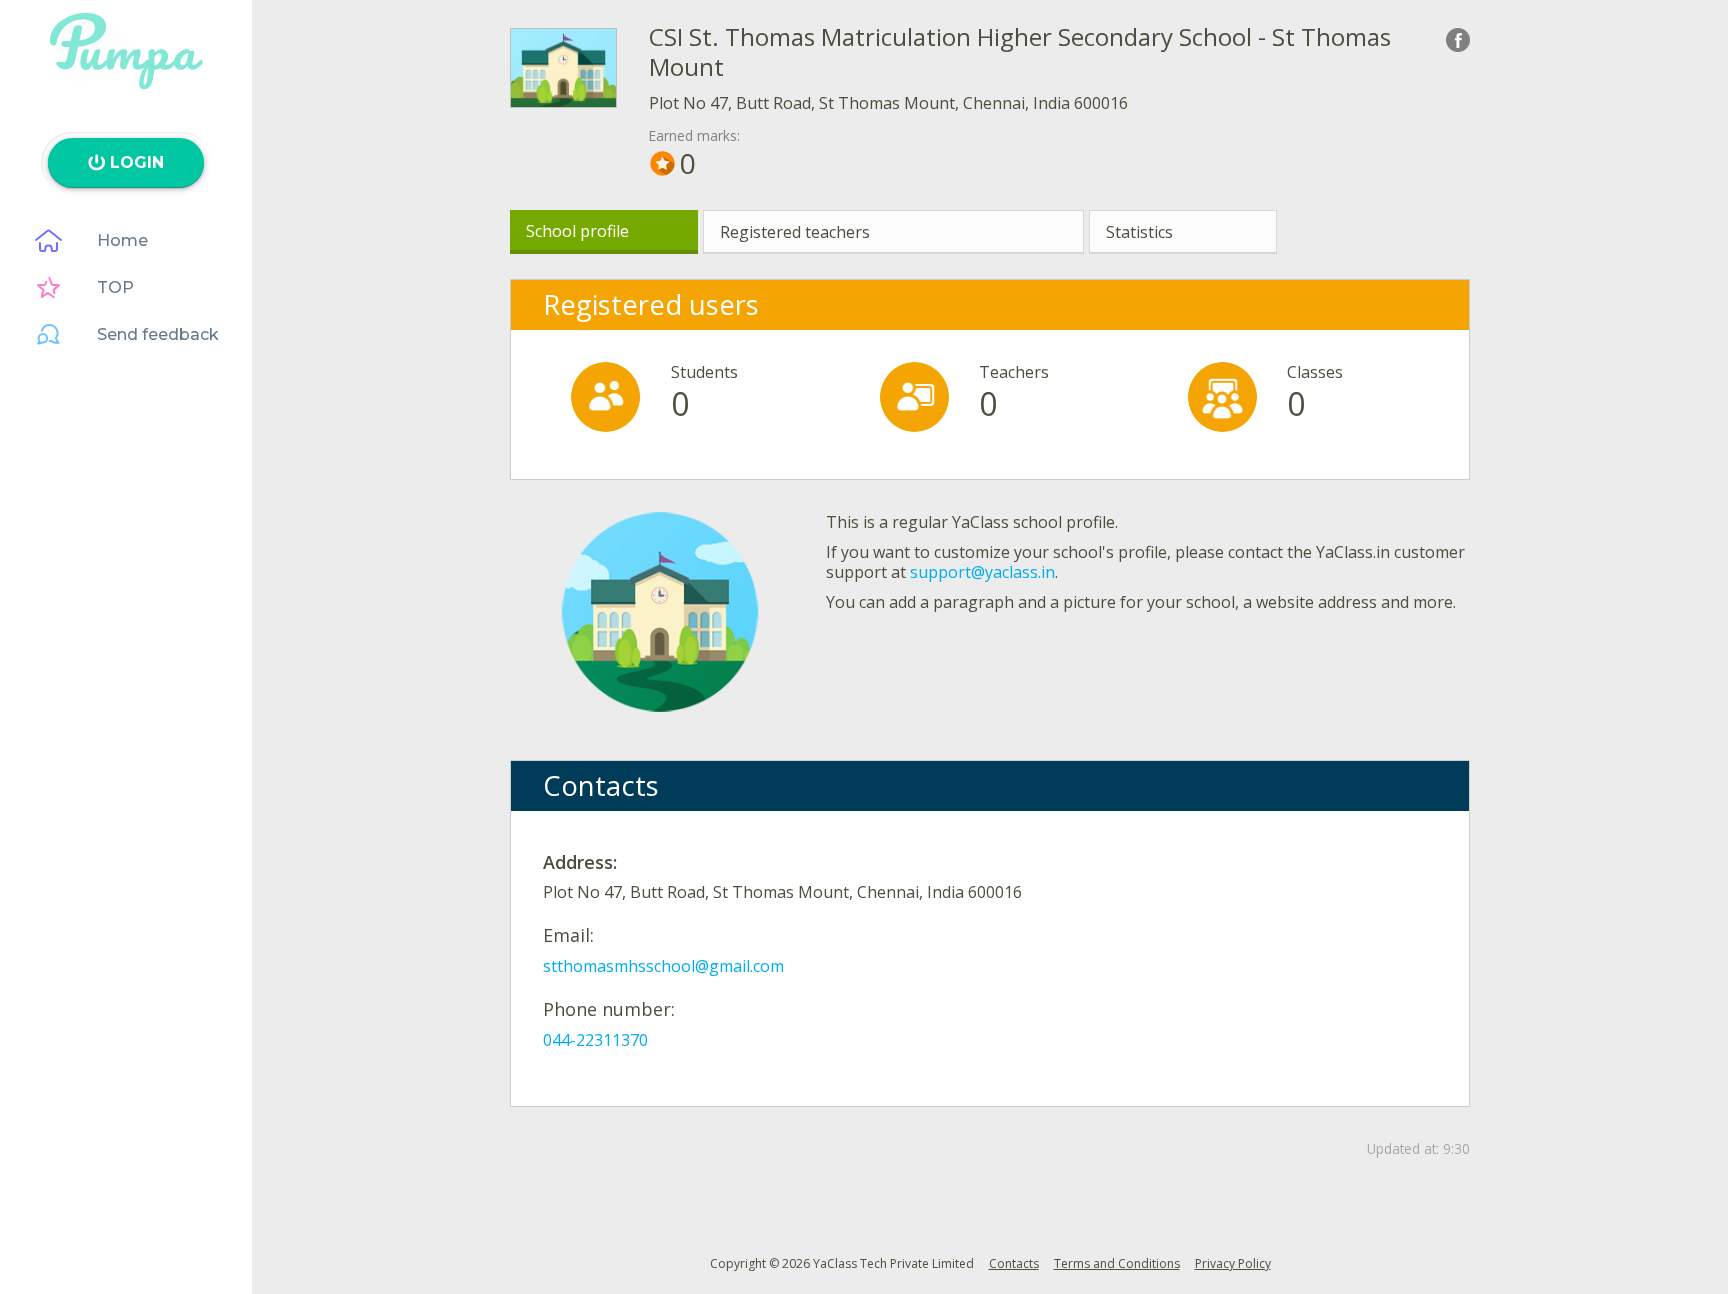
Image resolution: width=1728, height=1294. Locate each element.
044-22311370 (595, 1040)
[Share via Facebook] (1458, 40)
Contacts (1014, 1263)
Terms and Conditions (1117, 1263)
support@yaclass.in (982, 572)
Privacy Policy (1233, 1263)
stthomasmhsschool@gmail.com (663, 966)
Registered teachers (795, 232)
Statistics (1139, 232)
